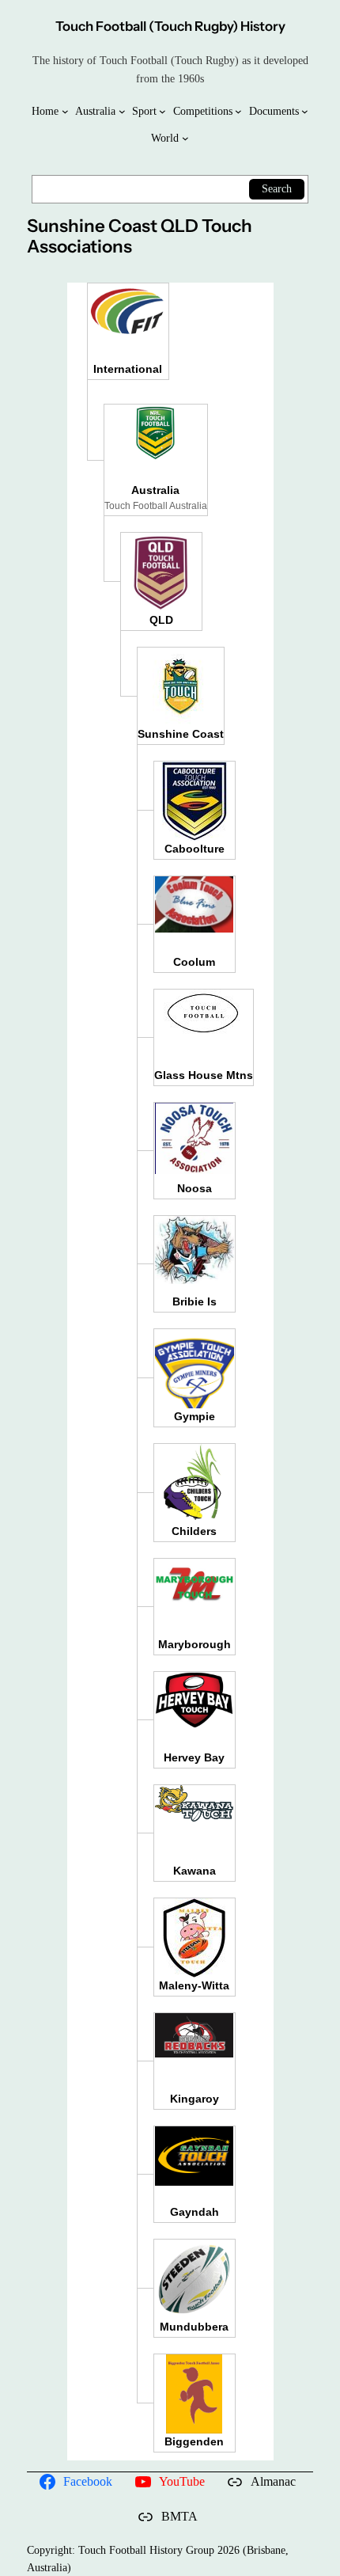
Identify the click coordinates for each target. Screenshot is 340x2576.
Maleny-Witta (194, 1985)
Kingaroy (195, 2099)
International (128, 369)
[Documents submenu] (305, 111)
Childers (194, 1531)
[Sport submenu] (162, 111)
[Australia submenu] (122, 111)
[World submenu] (185, 138)
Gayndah (195, 2212)
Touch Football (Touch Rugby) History (170, 26)
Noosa (195, 1188)
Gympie (195, 1416)
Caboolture (195, 849)
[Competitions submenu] (238, 111)
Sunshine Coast (181, 734)
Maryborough (195, 1644)
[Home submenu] (65, 111)
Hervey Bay (194, 1757)
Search (277, 188)
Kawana (195, 1871)
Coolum (194, 962)
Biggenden (194, 2441)
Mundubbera (194, 2327)
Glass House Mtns (204, 1075)
